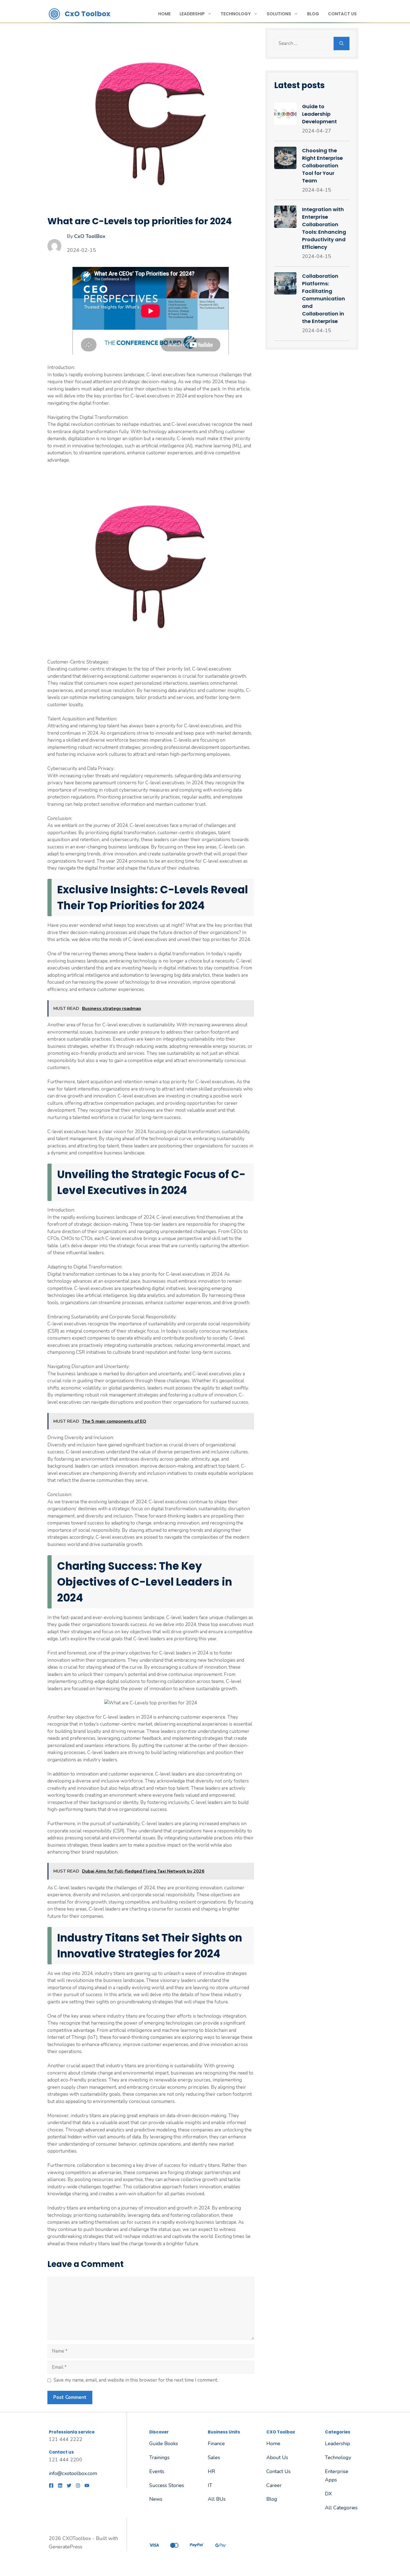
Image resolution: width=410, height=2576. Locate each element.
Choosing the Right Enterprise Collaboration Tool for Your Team (322, 166)
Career (274, 2485)
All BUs (217, 2499)
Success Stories (167, 2485)
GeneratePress (66, 2547)
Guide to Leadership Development (319, 114)
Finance (216, 2444)
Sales (214, 2457)
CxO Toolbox (88, 14)
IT (210, 2485)
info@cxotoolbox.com (73, 2473)
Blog (313, 14)
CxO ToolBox (90, 236)
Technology (236, 14)
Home (164, 14)
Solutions (279, 14)
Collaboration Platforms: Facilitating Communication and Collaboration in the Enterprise (324, 299)
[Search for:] (304, 44)
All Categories (341, 2508)
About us (277, 2457)
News (156, 2499)
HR (211, 2471)
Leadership (192, 14)
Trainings (159, 2457)
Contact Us (342, 14)
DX (328, 2494)
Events (157, 2471)
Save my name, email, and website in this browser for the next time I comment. (136, 2380)
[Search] (342, 44)
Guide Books (164, 2444)
